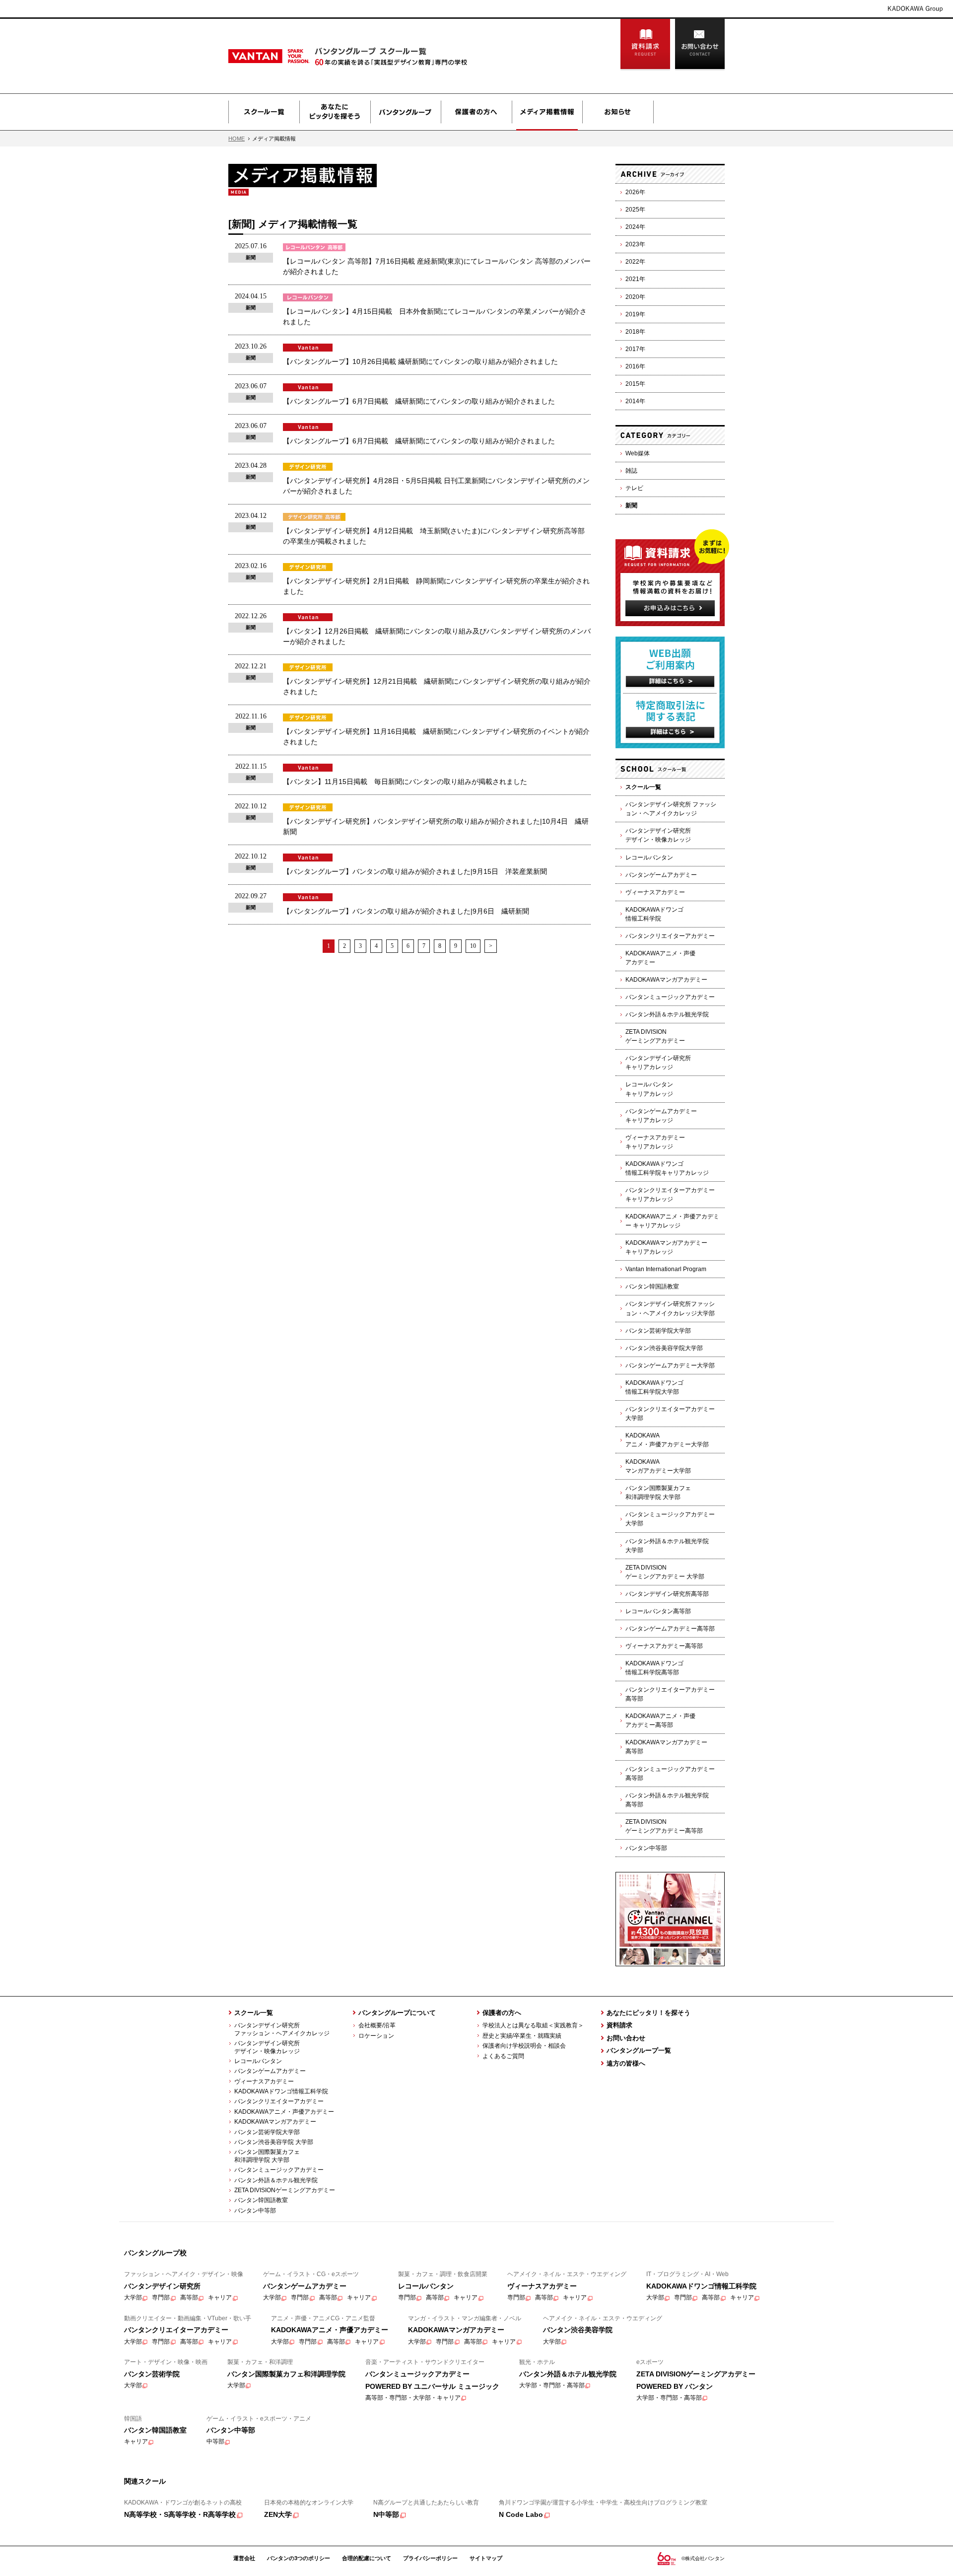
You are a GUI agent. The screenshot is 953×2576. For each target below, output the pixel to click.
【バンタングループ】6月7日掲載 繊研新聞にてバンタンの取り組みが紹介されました (419, 401)
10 (473, 946)
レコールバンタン (649, 858)
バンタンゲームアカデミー (661, 875)
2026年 (635, 192)
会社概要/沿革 (377, 2025)
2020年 (635, 297)
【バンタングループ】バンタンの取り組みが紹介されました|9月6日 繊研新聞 (406, 911)
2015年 (635, 384)
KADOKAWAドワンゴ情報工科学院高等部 (654, 1668)
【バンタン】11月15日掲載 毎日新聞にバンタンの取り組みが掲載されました (405, 782)
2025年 (635, 210)
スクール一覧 (264, 112)
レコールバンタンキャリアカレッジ (649, 1089)
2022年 (635, 262)
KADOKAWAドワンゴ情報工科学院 (654, 914)
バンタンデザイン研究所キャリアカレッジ (658, 1063)
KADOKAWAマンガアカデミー (666, 980)
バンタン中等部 (646, 1848)
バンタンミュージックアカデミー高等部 (670, 1774)
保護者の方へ (476, 112)
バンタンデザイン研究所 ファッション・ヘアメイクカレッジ (671, 809)
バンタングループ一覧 (639, 2050)
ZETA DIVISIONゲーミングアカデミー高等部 (664, 1826)
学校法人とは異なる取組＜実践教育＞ (533, 2025)
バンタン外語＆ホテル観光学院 (667, 1014)
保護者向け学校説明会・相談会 (524, 2046)
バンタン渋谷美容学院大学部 (664, 1348)
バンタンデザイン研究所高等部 (667, 1594)
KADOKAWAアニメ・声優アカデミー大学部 (667, 1440)
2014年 (635, 401)
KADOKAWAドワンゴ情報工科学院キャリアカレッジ (667, 1168)
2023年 (635, 244)
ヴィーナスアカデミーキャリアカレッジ (655, 1142)
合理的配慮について (367, 2558)
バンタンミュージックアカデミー (670, 997)
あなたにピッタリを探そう (335, 112)
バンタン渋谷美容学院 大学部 (274, 2142)
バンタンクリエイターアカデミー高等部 (670, 1694)
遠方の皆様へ (626, 2063)
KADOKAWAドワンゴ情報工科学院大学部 (654, 1387)
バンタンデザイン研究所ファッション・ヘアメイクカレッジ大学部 (670, 1308)
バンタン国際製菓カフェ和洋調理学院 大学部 (658, 1493)
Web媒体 (638, 453)
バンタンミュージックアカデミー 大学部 (670, 1519)
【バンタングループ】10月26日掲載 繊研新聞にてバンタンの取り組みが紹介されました (420, 361)
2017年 (635, 349)
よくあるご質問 (503, 2056)
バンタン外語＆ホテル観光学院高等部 (667, 1800)
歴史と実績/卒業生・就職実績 (522, 2036)
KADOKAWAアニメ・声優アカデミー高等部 (660, 1720)
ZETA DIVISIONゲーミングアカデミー (655, 1036)
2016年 (635, 366)
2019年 (635, 314)
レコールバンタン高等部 (658, 1611)
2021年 (635, 279)
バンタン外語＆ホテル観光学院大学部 (667, 1546)
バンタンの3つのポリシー (299, 2558)
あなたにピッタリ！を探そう (648, 2013)
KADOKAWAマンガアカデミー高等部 (666, 1747)
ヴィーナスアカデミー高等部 (664, 1646)
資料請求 (645, 45)
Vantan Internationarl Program (666, 1269)
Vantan (294, 56)
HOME (237, 139)
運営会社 (244, 2558)
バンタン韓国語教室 (652, 1287)
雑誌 (631, 471)
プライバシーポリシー (430, 2558)
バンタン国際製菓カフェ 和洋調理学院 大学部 (264, 2156)
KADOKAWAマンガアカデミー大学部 (658, 1466)
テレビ (634, 488)
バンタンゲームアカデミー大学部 (670, 1365)
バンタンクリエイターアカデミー (670, 936)
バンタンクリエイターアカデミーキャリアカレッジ (670, 1195)
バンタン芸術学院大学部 (658, 1331)
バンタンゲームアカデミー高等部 (670, 1629)
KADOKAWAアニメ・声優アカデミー (660, 958)
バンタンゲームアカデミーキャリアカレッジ (661, 1116)
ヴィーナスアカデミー (655, 892)
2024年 (635, 227)
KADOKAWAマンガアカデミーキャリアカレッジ (666, 1247)
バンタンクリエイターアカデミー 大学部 (670, 1414)
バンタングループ (406, 112)
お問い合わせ (700, 45)
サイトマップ (486, 2558)
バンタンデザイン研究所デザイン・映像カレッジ (658, 835)
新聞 (631, 505)
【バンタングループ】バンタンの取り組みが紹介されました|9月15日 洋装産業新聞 (415, 871)
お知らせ (618, 112)
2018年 (635, 332)
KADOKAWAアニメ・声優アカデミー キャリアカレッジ (672, 1221)
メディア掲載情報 (547, 112)
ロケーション (376, 2036)
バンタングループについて (397, 2013)
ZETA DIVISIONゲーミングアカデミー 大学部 (665, 1572)
